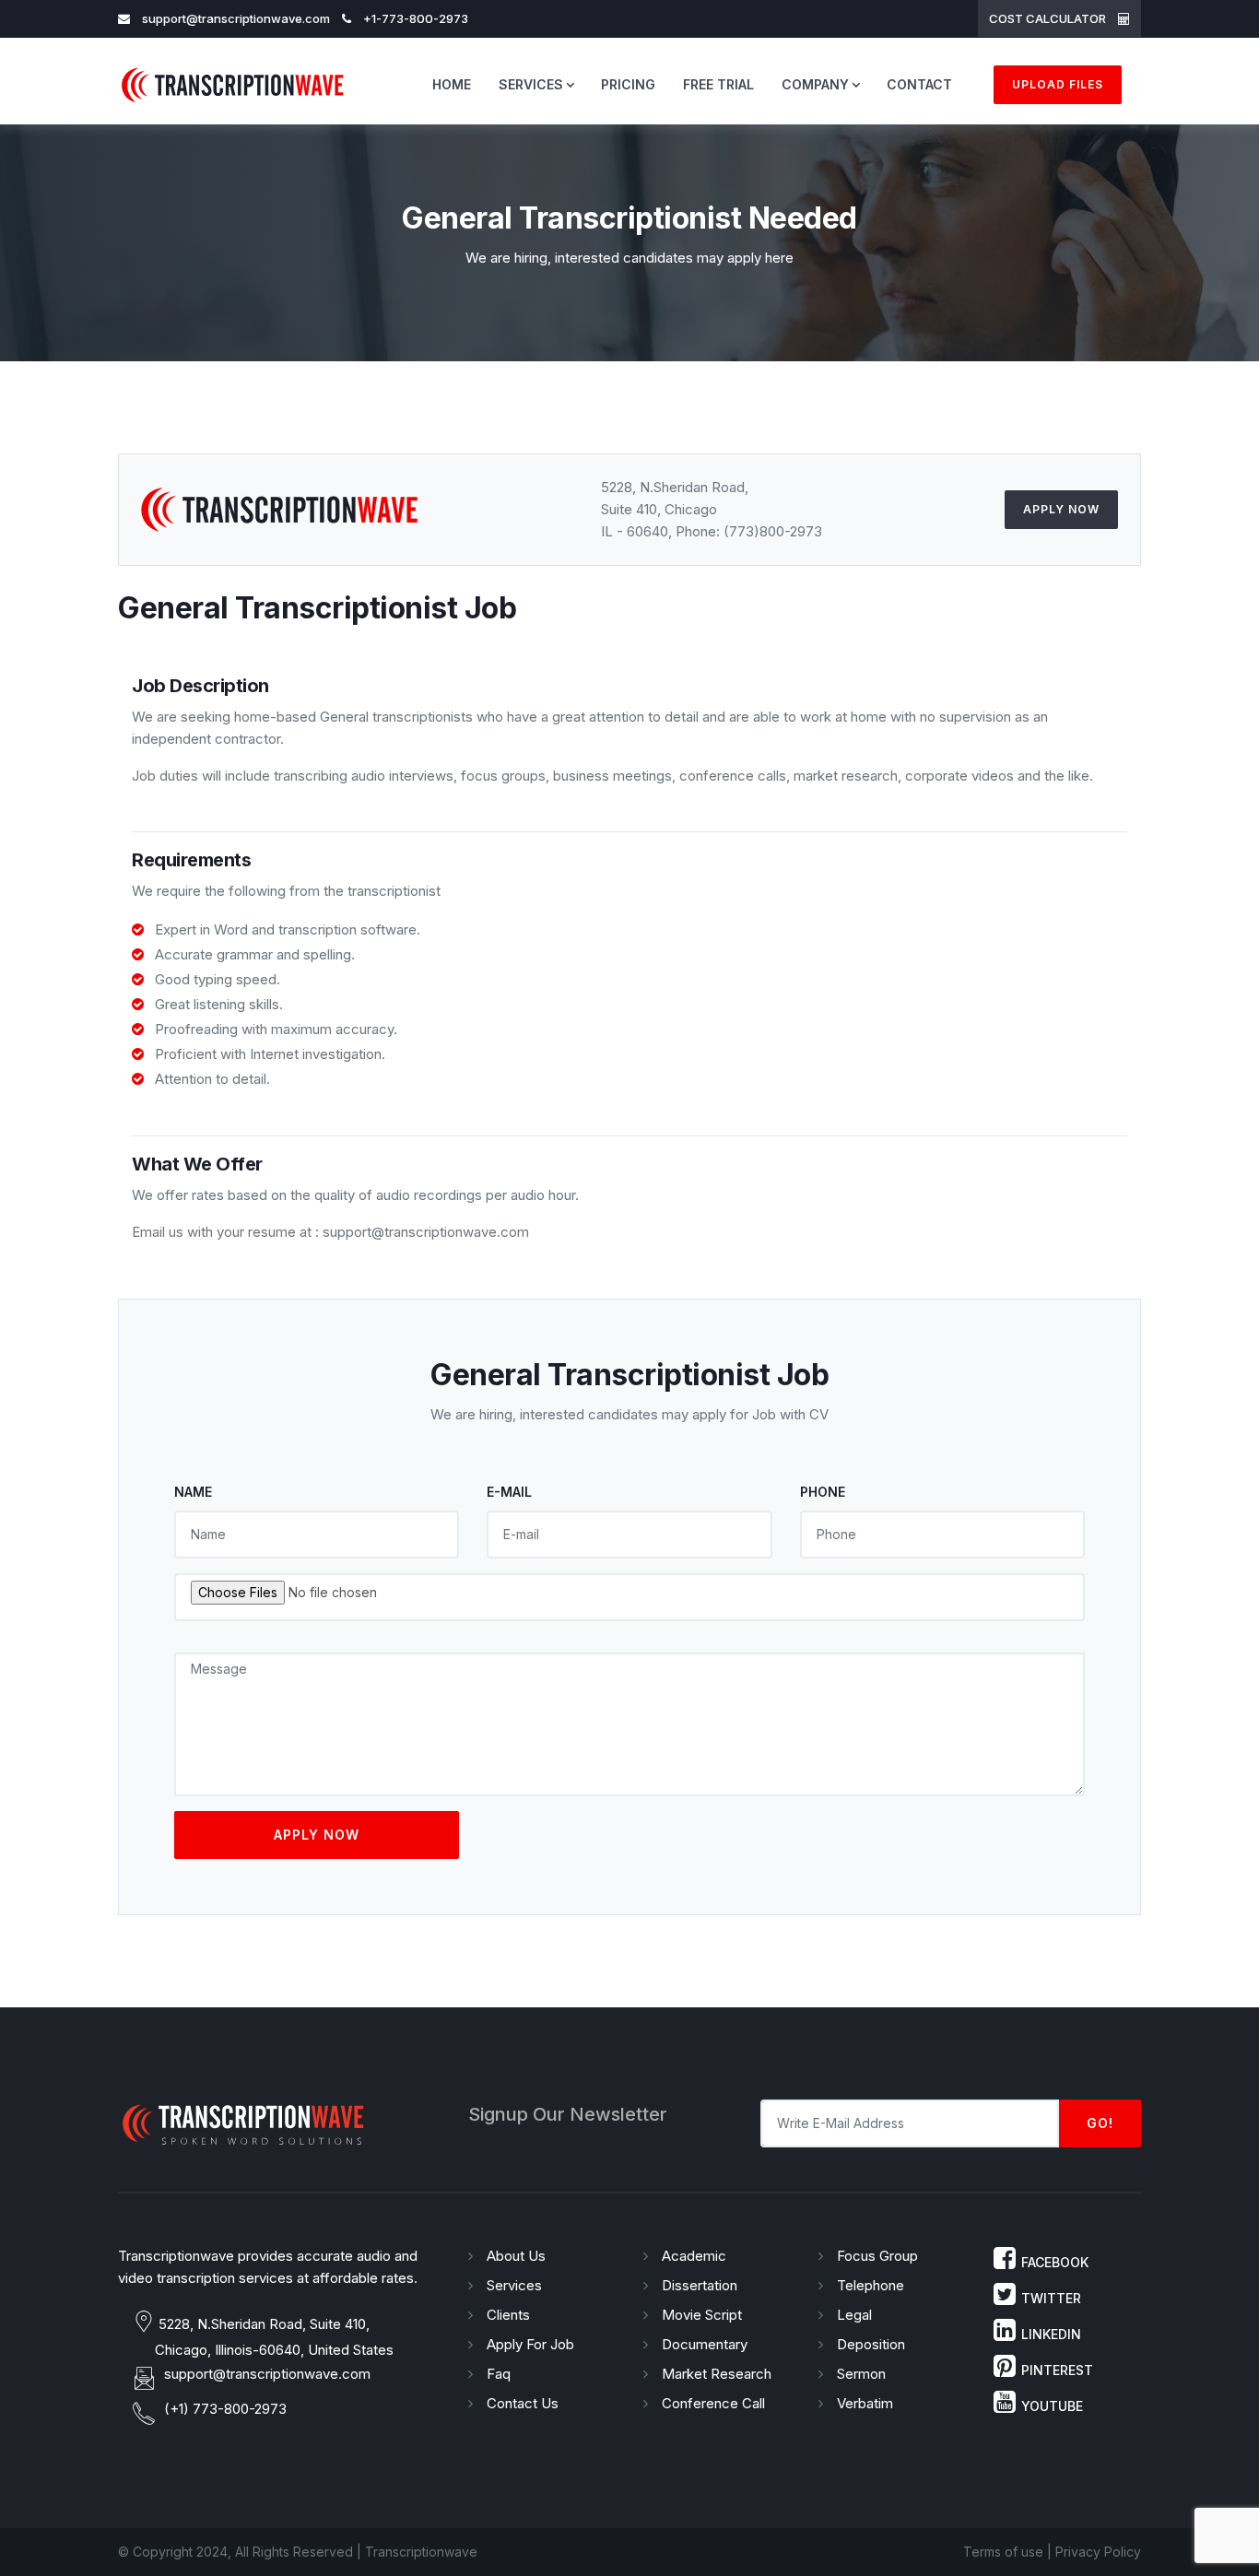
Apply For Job (530, 2344)
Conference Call (713, 2403)
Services (531, 84)
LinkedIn (1051, 2334)
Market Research (717, 2374)
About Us (516, 2256)
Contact (919, 84)
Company (815, 84)
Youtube (1052, 2406)
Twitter (1051, 2298)
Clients (508, 2315)
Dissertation (700, 2285)
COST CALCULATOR (1049, 18)
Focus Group (877, 2256)
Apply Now (1061, 509)
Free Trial (718, 84)
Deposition (871, 2344)
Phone (823, 1492)
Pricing (628, 84)
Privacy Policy (1098, 2552)
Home (452, 84)
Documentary (705, 2344)
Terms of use (1003, 2552)
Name (193, 1492)
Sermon (861, 2374)
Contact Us (523, 2403)
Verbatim (865, 2403)
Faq (499, 2374)
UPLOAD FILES (1058, 84)
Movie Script (702, 2315)
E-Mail (509, 1492)
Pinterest (1057, 2370)
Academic (694, 2256)
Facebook (1055, 2262)
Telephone (871, 2285)
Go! (1100, 2123)
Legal (854, 2315)
